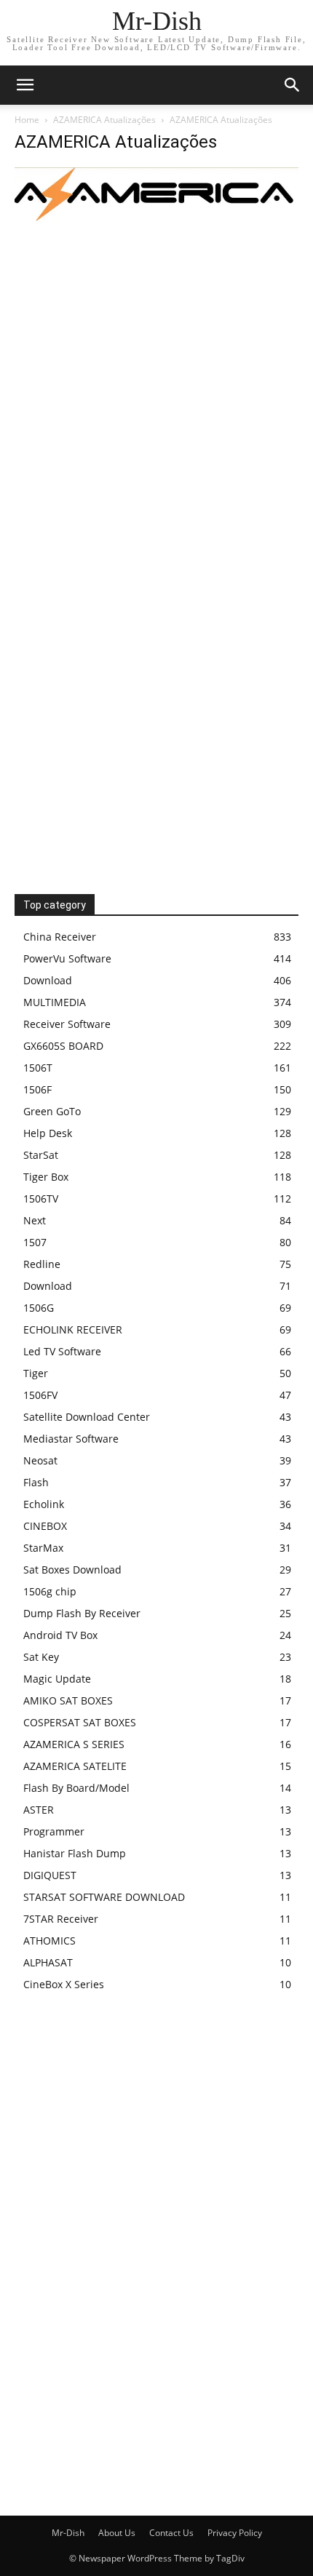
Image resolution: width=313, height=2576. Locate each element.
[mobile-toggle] (25, 85)
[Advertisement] (156, 387)
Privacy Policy (235, 2533)
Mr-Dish (68, 2533)
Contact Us (171, 2533)
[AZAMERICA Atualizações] (156, 217)
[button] (293, 85)
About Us (117, 2533)
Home (27, 120)
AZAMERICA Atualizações (104, 120)
